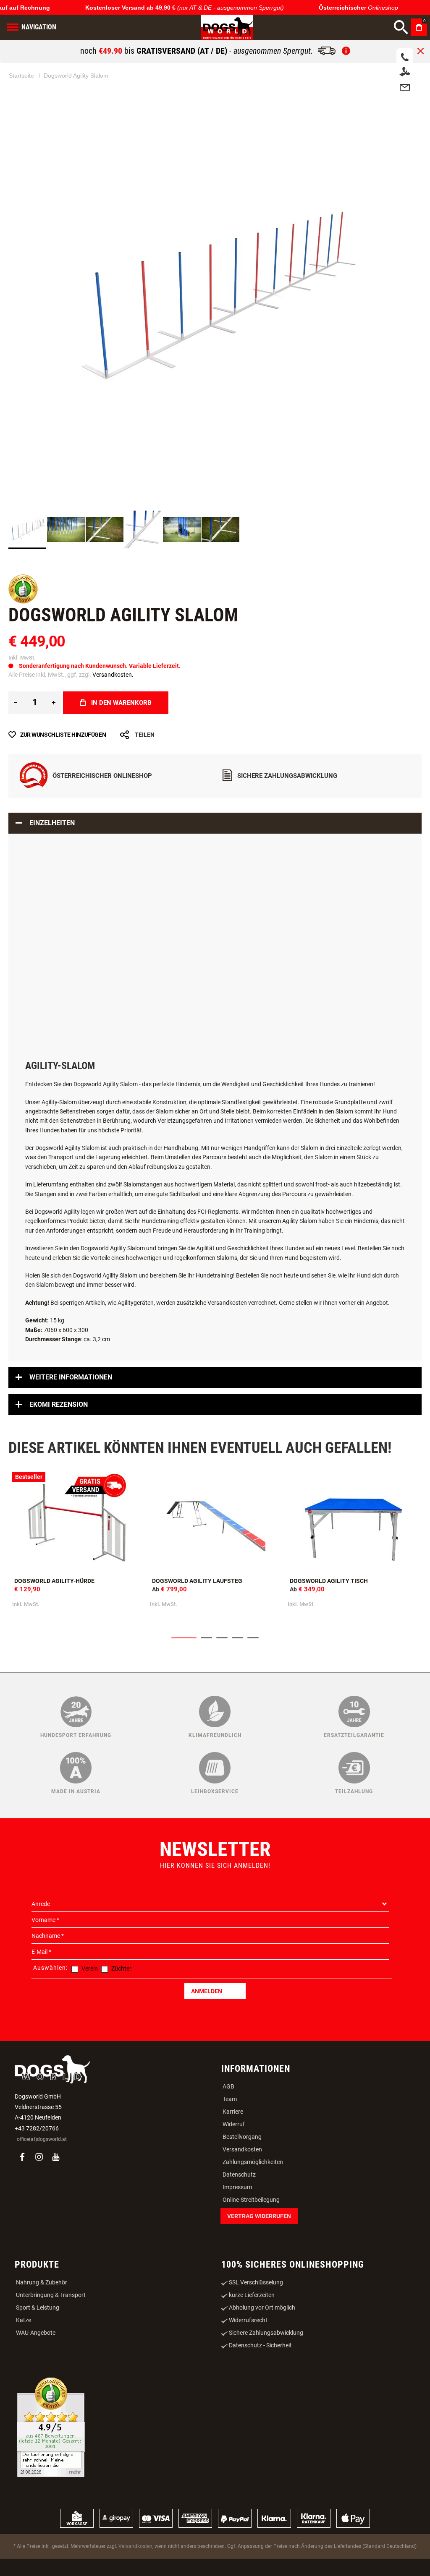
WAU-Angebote (36, 2333)
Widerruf (234, 2124)
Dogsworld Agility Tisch (329, 1581)
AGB (228, 2086)
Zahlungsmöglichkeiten (253, 2162)
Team (230, 2099)
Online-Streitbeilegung (251, 2200)
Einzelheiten (52, 823)
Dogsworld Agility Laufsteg (197, 1581)
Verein (90, 1969)
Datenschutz (239, 2174)
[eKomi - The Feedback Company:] (23, 602)
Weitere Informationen (71, 1377)
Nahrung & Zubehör (42, 2282)
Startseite (21, 76)
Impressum (237, 2187)
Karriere (233, 2112)
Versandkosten (242, 2149)
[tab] (215, 823)
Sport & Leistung (38, 2307)
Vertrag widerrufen (259, 2216)
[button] (66, 529)
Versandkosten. (113, 675)
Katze (24, 2320)
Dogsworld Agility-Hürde (54, 1581)
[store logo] (227, 27)
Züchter (121, 1969)
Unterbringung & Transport (51, 2295)
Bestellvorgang (242, 2137)
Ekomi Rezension (59, 1404)
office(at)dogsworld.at (42, 2139)
